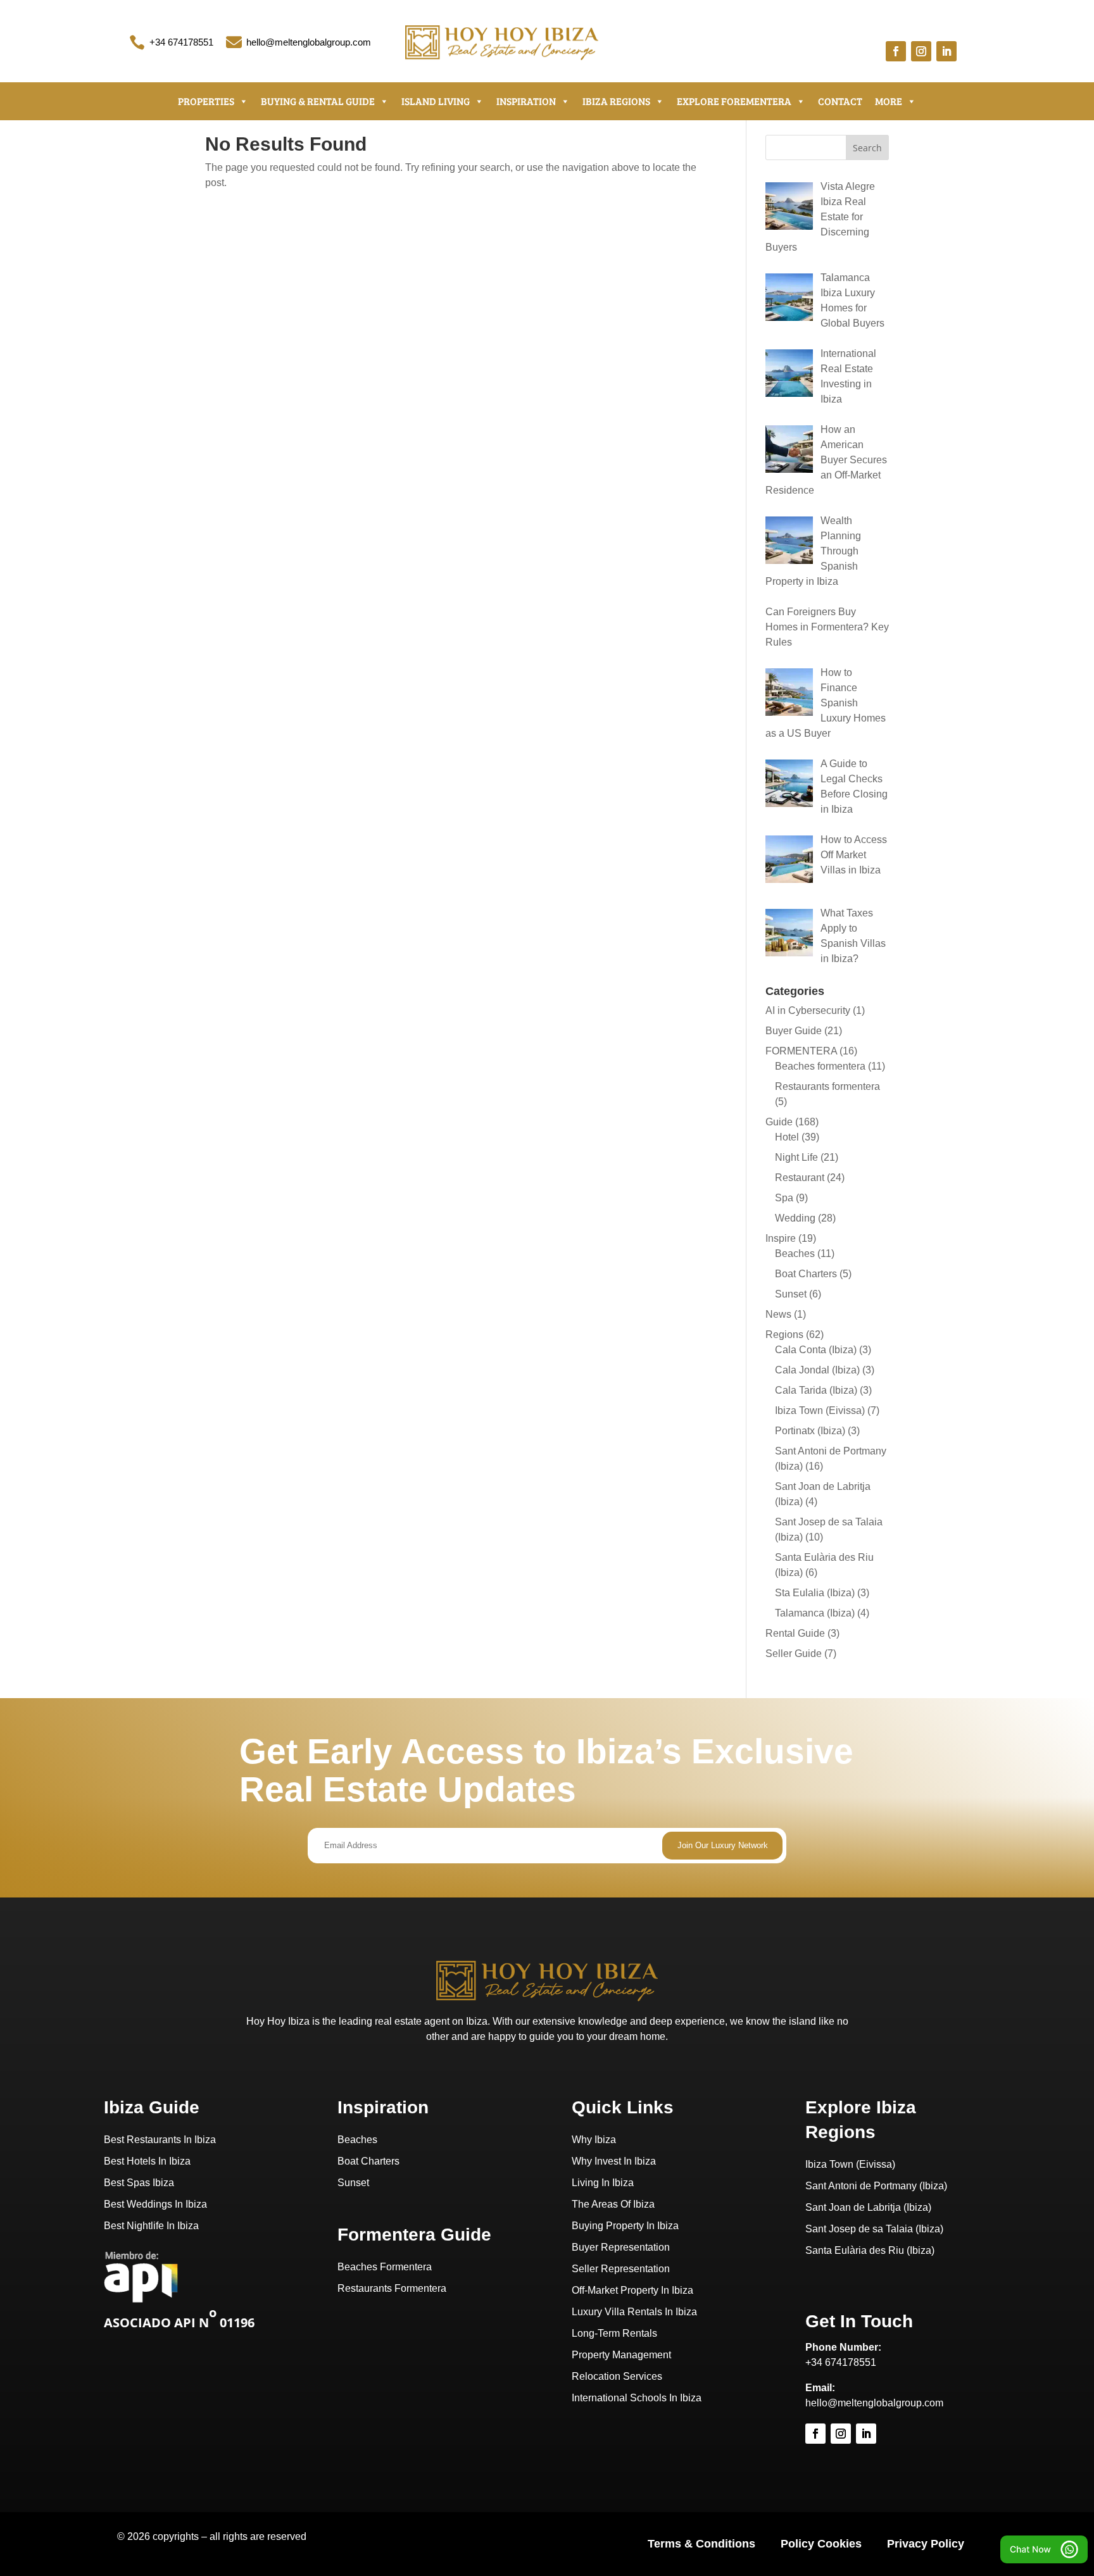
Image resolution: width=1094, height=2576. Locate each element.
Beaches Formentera (385, 2267)
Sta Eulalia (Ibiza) (815, 1593)
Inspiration (526, 101)
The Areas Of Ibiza (613, 2204)
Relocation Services (617, 2376)
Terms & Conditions (701, 2544)
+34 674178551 (181, 42)
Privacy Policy (926, 2544)
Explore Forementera (734, 101)
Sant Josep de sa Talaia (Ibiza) (874, 2229)
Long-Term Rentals (614, 2333)
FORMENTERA (801, 1051)
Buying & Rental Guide (318, 101)
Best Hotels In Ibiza (147, 2161)
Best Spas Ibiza (139, 2183)
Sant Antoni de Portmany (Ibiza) (876, 2186)
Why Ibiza (594, 2140)
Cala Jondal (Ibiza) (817, 1370)
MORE (889, 101)
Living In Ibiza (603, 2183)
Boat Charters (806, 1274)
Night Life (796, 1157)
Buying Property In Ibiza (625, 2226)
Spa (784, 1198)
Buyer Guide (794, 1031)
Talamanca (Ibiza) (815, 1613)
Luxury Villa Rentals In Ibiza (634, 2312)
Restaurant (800, 1178)
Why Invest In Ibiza (614, 2161)
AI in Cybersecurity (808, 1010)
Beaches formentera (820, 1066)
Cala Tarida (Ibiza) (816, 1390)
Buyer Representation (621, 2247)
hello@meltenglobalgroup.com (309, 42)
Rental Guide (795, 1633)
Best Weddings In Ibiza (155, 2204)
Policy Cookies (821, 2544)
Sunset (791, 1294)
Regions (784, 1335)
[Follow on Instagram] (921, 51)
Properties (206, 101)
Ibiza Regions (616, 101)
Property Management (621, 2355)
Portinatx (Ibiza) (810, 1431)
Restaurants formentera (827, 1086)
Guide (779, 1122)
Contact (840, 101)
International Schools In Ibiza (637, 2398)
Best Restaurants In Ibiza (160, 2140)
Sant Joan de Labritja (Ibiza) (868, 2207)
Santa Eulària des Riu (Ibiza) (870, 2250)
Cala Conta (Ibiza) (816, 1350)
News (778, 1314)
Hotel (787, 1137)
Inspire (781, 1238)
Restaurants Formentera (392, 2288)
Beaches (795, 1254)
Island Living (436, 101)
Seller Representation (621, 2269)
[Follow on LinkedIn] (946, 51)
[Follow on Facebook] (896, 51)
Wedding (795, 1218)
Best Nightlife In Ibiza (151, 2226)
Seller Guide (794, 1654)
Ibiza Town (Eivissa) (820, 1410)
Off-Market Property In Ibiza (632, 2290)
